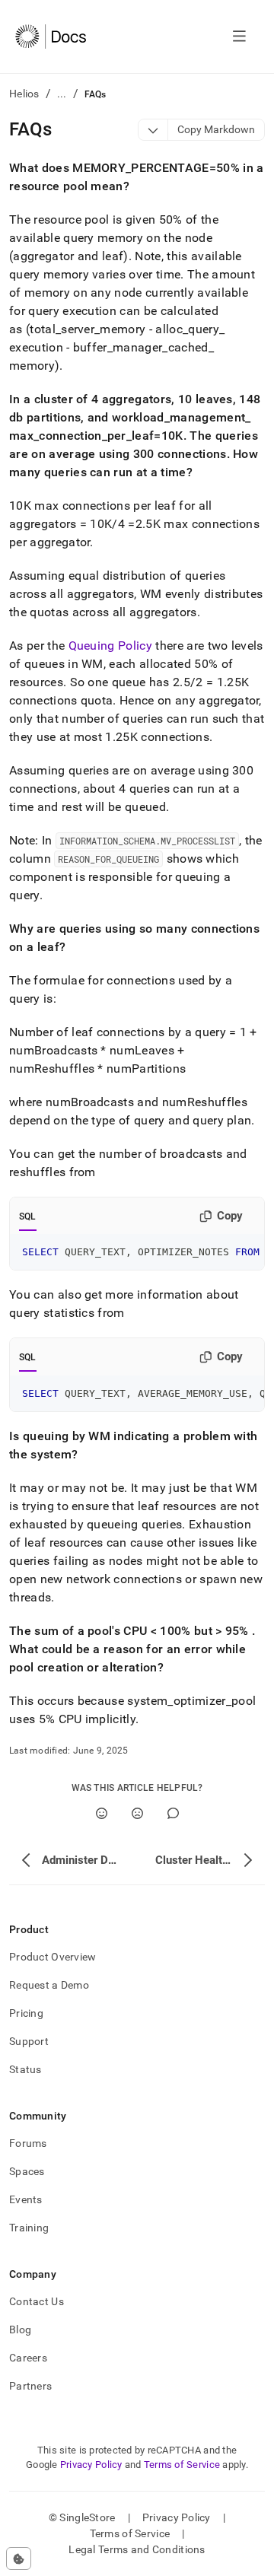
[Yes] (102, 1813)
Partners (30, 2386)
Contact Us (37, 2301)
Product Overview (53, 1957)
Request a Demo (49, 1985)
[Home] (51, 37)
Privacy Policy (91, 2465)
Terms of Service (182, 2465)
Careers (28, 2358)
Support (29, 2041)
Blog (20, 2330)
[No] (137, 1813)
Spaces (27, 2171)
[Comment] (173, 1813)
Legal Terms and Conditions (137, 2549)
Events (26, 2199)
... (62, 94)
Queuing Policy (110, 646)
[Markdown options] (153, 130)
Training (29, 2228)
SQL (28, 1216)
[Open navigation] (239, 37)
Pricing (26, 2013)
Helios (24, 94)
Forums (28, 2143)
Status (25, 2069)
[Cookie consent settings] (19, 2559)
